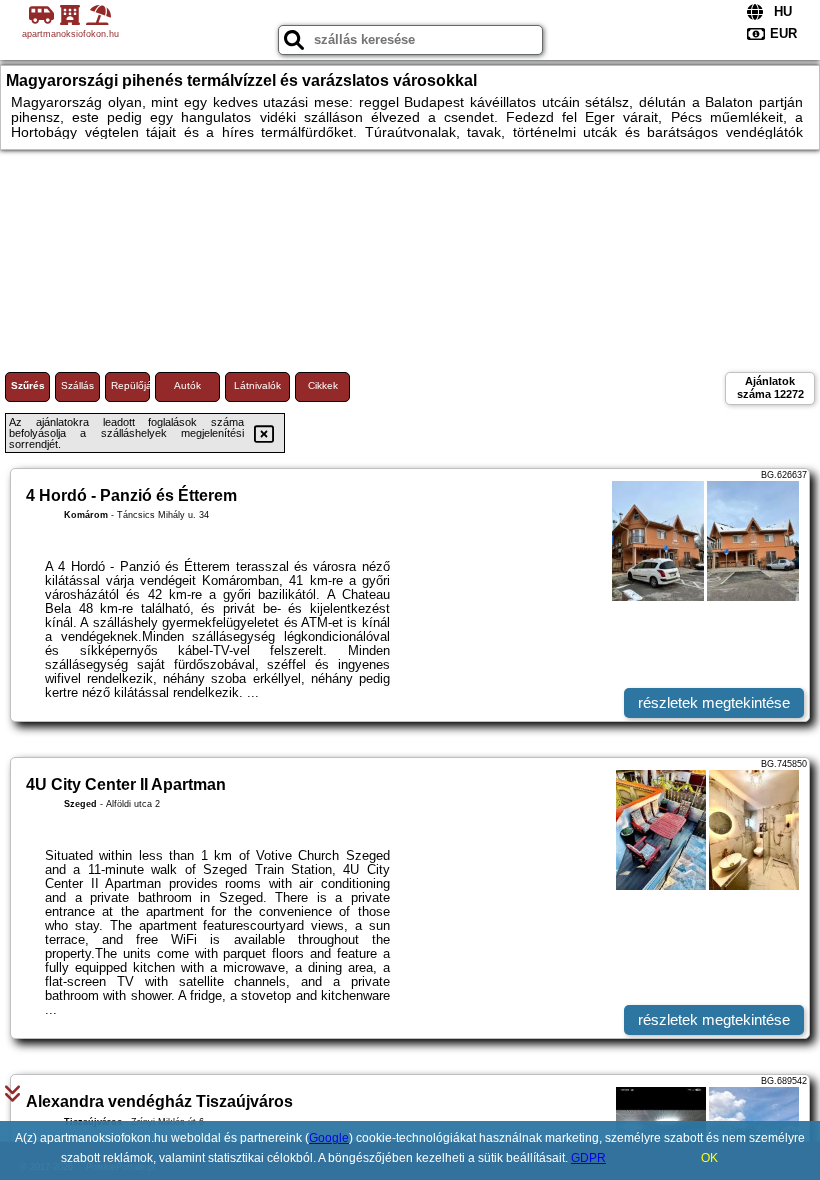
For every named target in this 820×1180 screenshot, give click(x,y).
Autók (187, 385)
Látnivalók (257, 385)
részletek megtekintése (714, 702)
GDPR (588, 1158)
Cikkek (323, 385)
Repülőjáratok (130, 385)
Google (329, 1138)
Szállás (77, 385)
